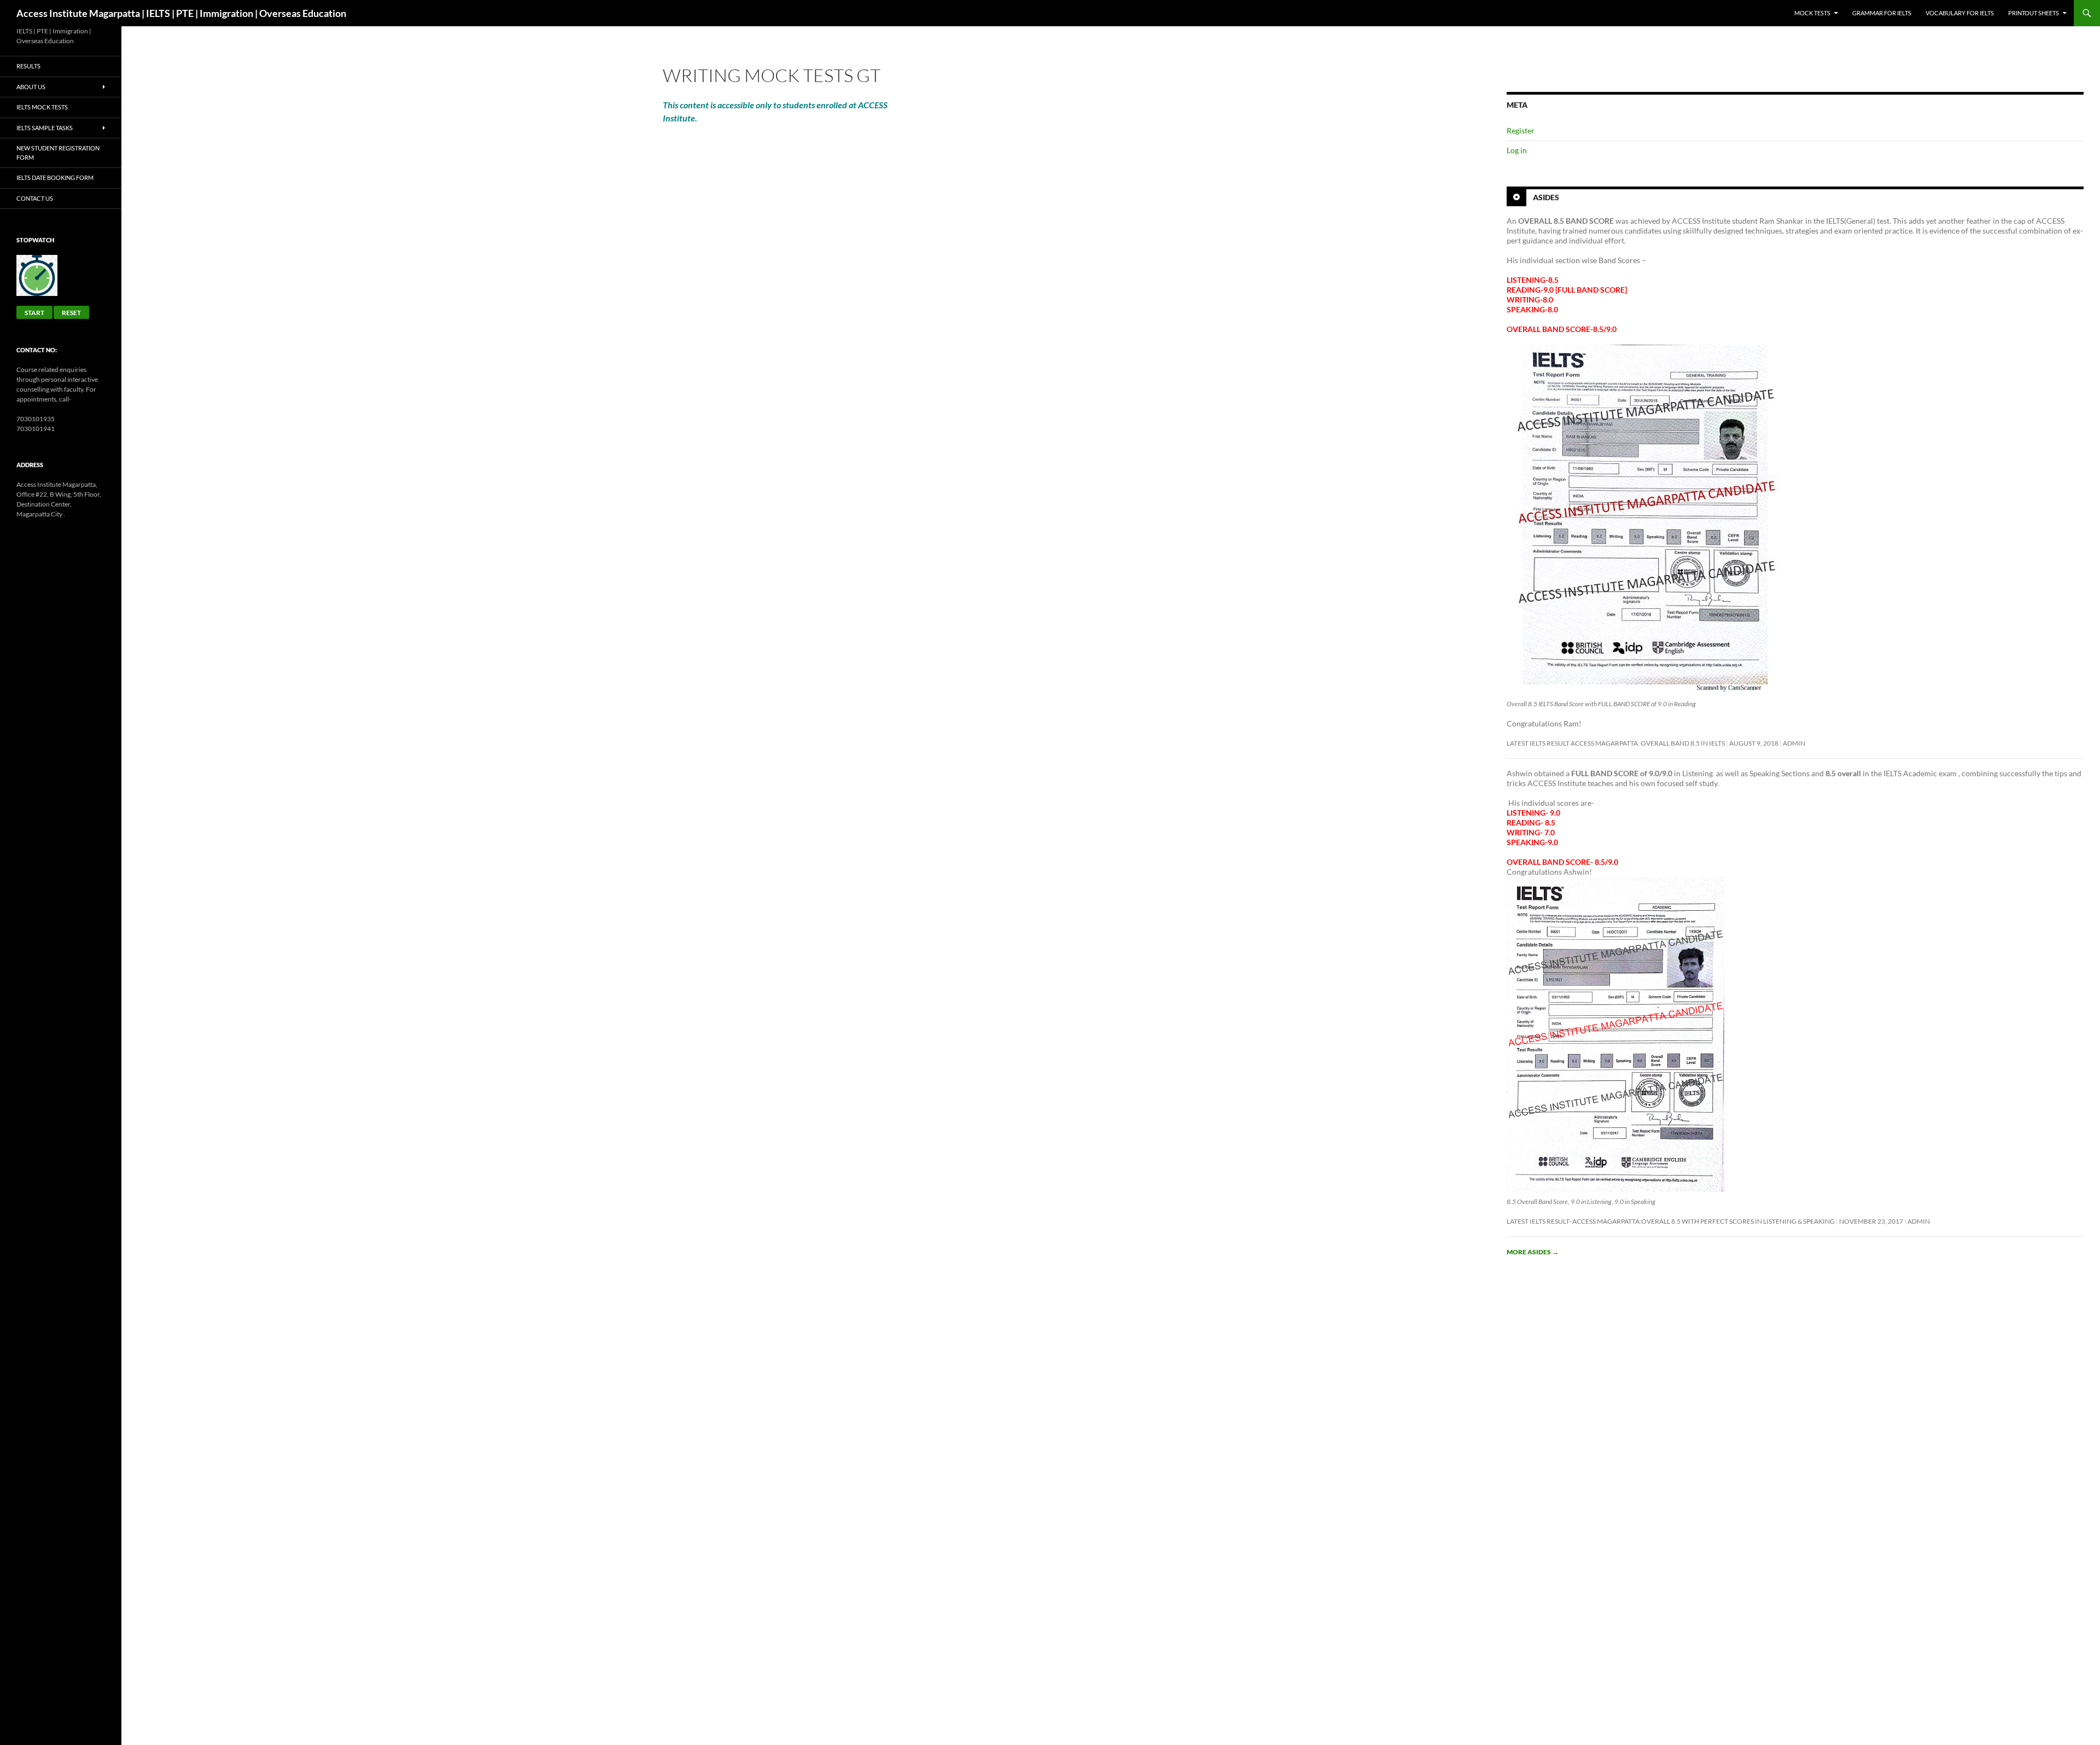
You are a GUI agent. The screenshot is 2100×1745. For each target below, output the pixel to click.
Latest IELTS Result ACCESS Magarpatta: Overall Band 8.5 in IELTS (1616, 743)
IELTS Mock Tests (42, 107)
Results (28, 66)
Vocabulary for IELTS (1960, 13)
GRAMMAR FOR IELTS (1882, 13)
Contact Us (35, 198)
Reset (71, 313)
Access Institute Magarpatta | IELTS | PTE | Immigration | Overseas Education (181, 13)
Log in (1517, 150)
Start (34, 313)
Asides (1546, 197)
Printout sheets (2034, 13)
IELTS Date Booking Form (55, 178)
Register (1521, 130)
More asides (1533, 1252)
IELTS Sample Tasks (45, 128)
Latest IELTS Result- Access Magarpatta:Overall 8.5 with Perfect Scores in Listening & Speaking (1671, 1221)
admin (1794, 743)
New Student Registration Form (58, 153)
